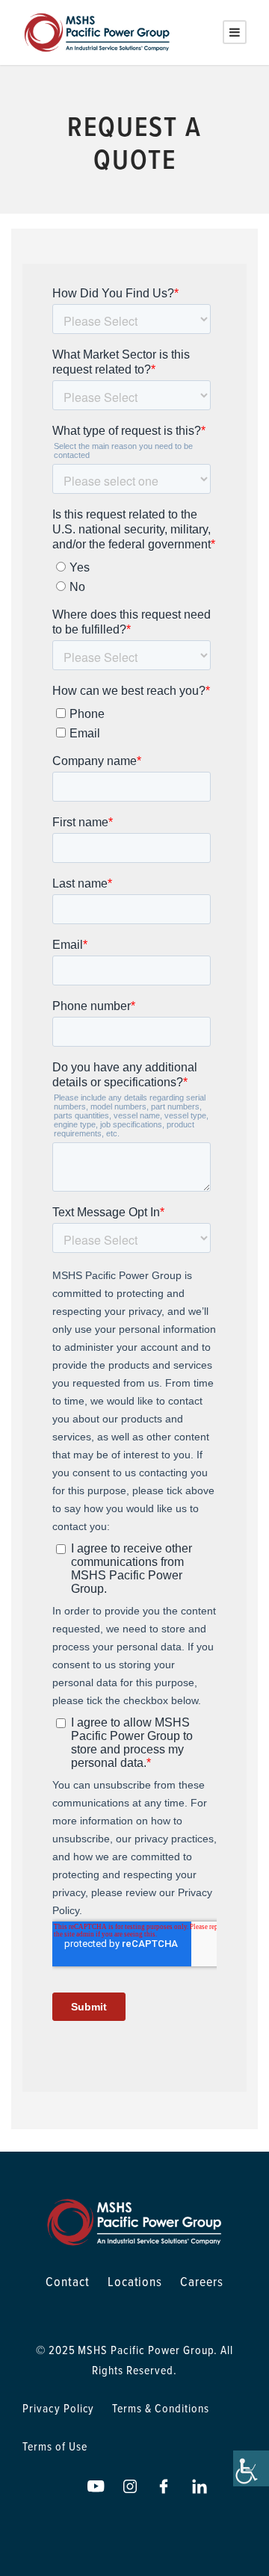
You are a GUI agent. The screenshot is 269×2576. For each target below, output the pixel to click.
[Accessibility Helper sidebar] (251, 2468)
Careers (202, 2281)
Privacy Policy (58, 2408)
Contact (68, 2281)
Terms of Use (55, 2446)
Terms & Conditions (160, 2408)
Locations (135, 2281)
